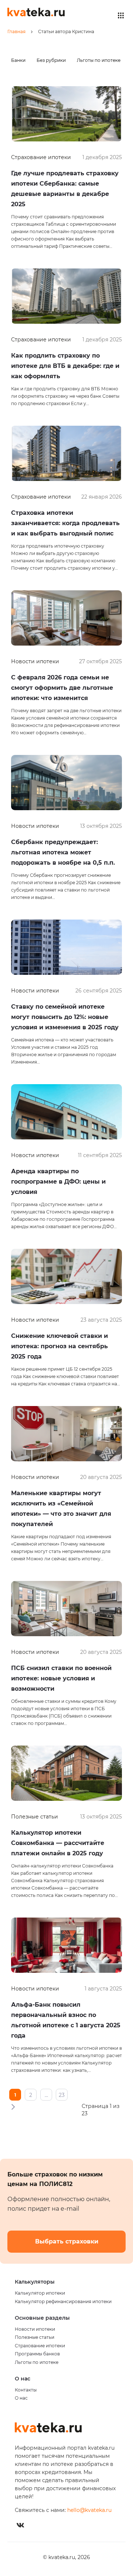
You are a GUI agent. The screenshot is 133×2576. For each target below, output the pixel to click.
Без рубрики (51, 60)
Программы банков (37, 2354)
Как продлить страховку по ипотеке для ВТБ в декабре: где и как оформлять (65, 366)
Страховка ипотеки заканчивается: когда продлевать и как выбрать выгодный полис (65, 523)
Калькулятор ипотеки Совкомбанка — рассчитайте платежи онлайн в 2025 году (58, 1843)
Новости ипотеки (35, 2329)
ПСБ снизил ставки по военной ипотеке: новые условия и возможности (61, 1678)
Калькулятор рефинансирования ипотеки (63, 2302)
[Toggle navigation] (121, 15)
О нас (21, 2398)
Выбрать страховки (67, 2241)
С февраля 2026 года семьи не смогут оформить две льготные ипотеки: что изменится (62, 688)
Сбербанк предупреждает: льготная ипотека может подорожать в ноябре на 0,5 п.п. (63, 852)
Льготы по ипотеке (99, 60)
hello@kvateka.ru (89, 2510)
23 (62, 2095)
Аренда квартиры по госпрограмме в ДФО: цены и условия (58, 1182)
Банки (18, 60)
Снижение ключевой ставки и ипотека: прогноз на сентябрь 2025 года (59, 1346)
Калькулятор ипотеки (40, 2293)
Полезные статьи (35, 2337)
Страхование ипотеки (40, 2346)
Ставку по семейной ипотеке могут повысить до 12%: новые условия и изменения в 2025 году (65, 1017)
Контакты (26, 2390)
